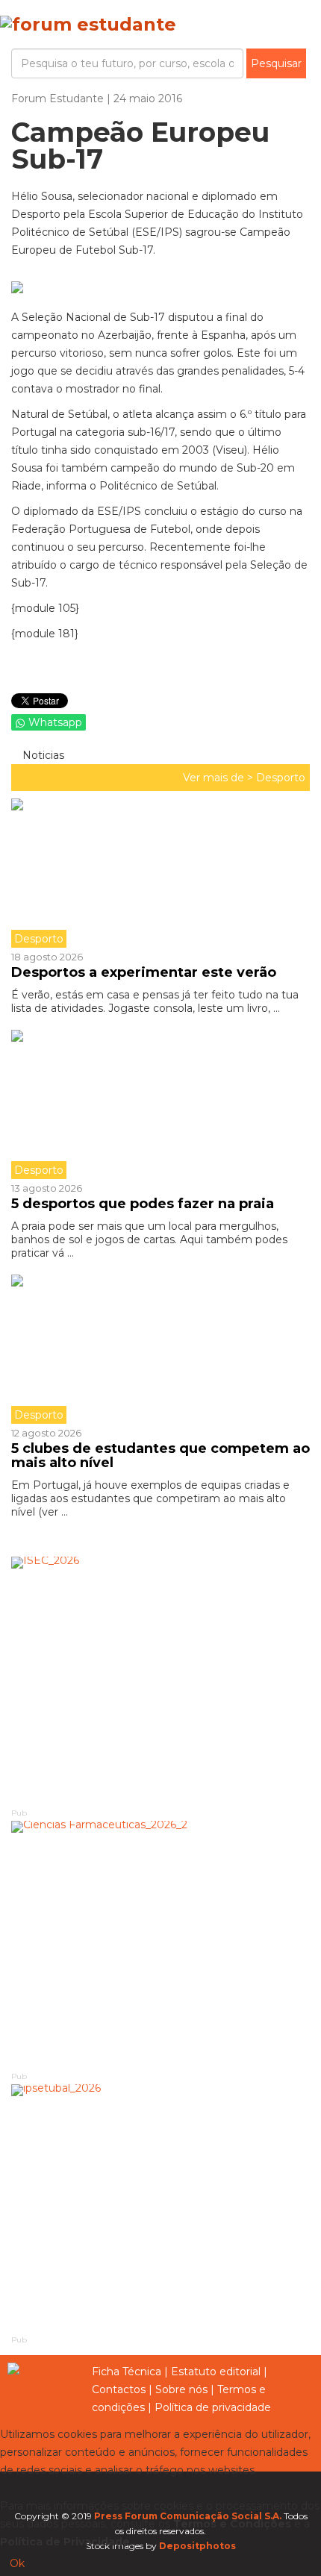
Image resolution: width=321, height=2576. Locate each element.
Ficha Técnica (127, 2372)
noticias (42, 755)
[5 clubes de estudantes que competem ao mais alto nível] (160, 1349)
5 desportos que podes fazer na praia (143, 1204)
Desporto (281, 778)
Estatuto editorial (216, 2372)
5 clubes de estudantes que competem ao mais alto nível (160, 1456)
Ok (17, 2563)
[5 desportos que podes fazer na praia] (160, 1104)
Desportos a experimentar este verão (144, 972)
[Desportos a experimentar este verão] (160, 873)
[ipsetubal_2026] (160, 2208)
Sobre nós (181, 2389)
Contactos (119, 2389)
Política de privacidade (213, 2407)
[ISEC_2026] (160, 1681)
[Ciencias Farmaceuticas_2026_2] (160, 1945)
